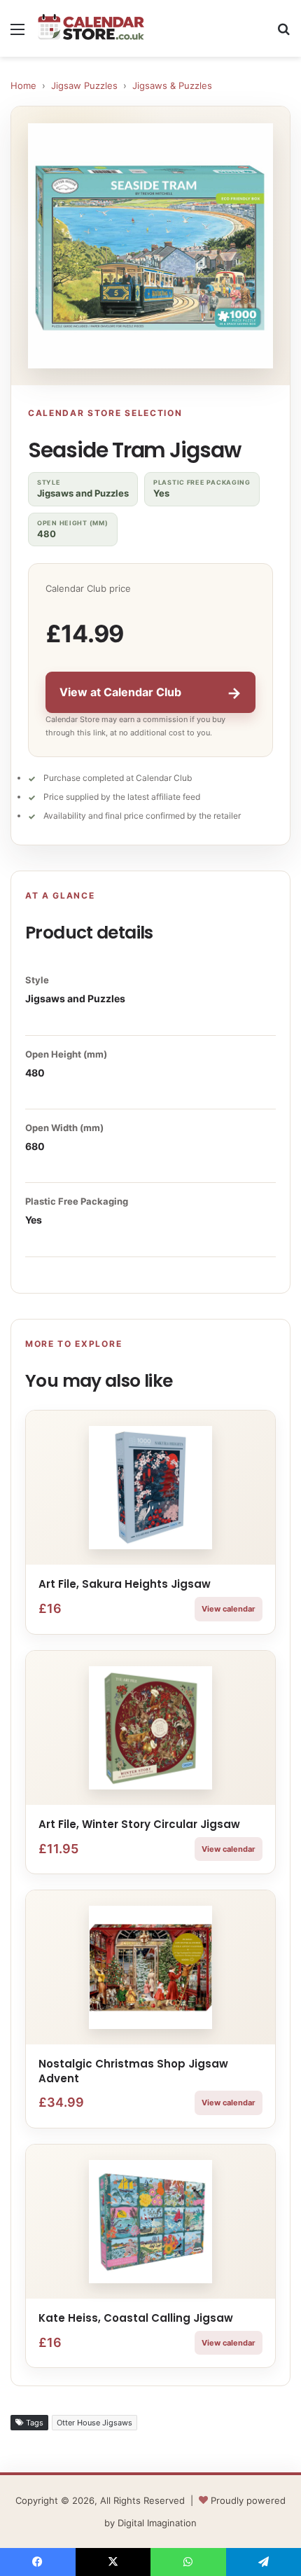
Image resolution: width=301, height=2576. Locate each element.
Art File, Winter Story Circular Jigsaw (139, 1824)
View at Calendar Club (150, 693)
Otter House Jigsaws (94, 2423)
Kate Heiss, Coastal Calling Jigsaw (136, 2318)
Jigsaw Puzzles (84, 85)
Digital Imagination (157, 2523)
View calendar (229, 1609)
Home (23, 85)
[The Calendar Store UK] (91, 28)
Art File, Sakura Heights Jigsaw (125, 1584)
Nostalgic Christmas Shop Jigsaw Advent (133, 2071)
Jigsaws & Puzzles (172, 85)
